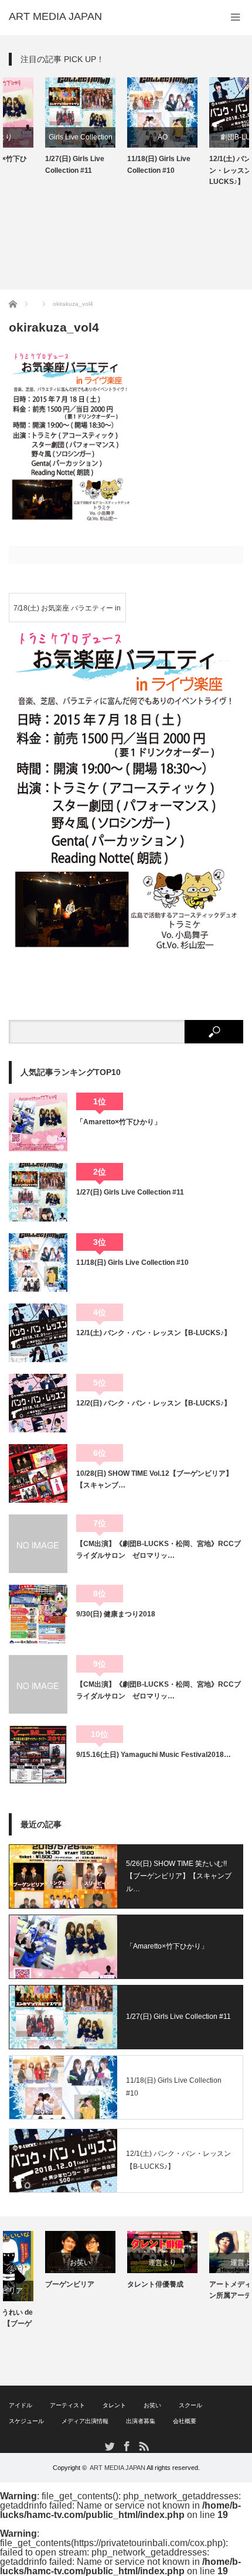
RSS (143, 2446)
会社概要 (185, 2421)
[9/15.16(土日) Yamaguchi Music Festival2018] (38, 1755)
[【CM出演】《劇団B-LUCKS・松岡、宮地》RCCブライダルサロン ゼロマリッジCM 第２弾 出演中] (38, 1544)
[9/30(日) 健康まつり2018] (38, 1614)
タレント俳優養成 (119, 2284)
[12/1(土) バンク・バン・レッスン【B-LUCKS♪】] (38, 1333)
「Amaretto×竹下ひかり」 (119, 1122)
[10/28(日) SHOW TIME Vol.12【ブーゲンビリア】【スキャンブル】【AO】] (38, 1473)
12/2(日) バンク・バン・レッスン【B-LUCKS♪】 (154, 1403)
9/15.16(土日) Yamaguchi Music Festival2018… (154, 1755)
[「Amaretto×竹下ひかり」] (38, 1122)
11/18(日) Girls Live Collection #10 (122, 164)
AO (126, 137)
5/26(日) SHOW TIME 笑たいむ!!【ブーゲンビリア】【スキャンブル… (179, 1876)
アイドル (21, 2405)
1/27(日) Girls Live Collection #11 (38, 164)
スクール (190, 2405)
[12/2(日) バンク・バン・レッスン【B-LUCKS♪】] (38, 1403)
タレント (114, 2405)
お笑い (44, 2263)
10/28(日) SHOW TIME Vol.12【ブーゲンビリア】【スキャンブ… (154, 1479)
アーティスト (67, 2405)
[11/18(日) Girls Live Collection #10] (38, 1263)
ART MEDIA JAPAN (118, 2468)
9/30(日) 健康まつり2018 (116, 1614)
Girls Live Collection (44, 137)
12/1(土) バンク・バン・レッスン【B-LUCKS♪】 (204, 170)
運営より (126, 2263)
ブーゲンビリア (33, 2284)
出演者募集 (141, 2421)
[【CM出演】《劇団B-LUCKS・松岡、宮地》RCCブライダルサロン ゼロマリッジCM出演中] (38, 1684)
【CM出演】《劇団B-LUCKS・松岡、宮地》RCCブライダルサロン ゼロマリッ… (159, 1550)
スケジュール (26, 2421)
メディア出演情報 (85, 2421)
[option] (44, 127)
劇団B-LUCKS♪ (208, 137)
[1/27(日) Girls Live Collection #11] (38, 1192)
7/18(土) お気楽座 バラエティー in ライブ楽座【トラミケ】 (67, 613)
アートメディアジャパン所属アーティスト (208, 2290)
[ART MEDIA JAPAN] (55, 16)
